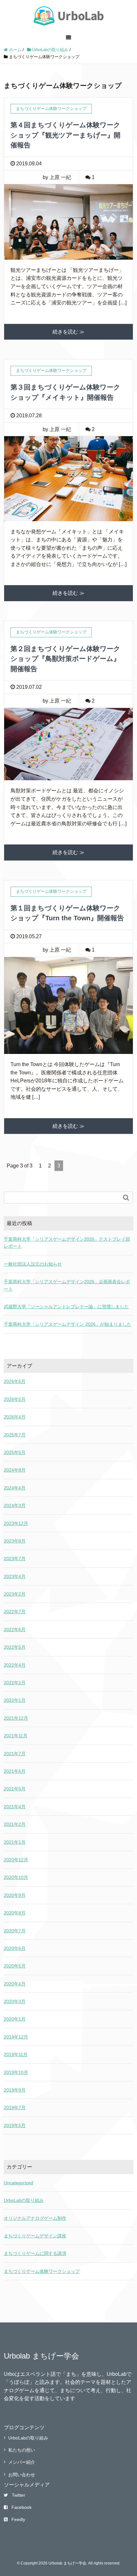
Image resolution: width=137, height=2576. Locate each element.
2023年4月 (15, 1576)
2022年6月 (15, 1630)
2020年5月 (15, 1966)
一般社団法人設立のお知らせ (33, 1264)
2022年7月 (15, 1612)
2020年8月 (15, 1913)
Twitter (18, 2495)
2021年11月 (16, 1736)
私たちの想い (22, 2450)
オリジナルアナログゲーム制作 (35, 2218)
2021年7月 (15, 1754)
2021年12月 (16, 1718)
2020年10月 (16, 1877)
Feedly (18, 2519)
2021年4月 (15, 1807)
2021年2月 (15, 1824)
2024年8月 (15, 1470)
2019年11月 (16, 2054)
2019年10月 (16, 2072)
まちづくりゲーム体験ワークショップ (42, 2271)
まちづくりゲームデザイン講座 (35, 2236)
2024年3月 (15, 1505)
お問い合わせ (22, 2475)
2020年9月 (15, 1895)
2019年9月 (15, 2090)
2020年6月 (15, 1948)
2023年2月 (15, 1594)
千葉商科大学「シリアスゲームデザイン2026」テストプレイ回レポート (67, 1243)
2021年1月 (15, 1842)
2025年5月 (15, 1452)
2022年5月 (15, 1647)
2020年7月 (15, 1931)
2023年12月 (16, 1523)
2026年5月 (15, 1399)
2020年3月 (15, 2001)
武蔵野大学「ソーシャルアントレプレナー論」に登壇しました (66, 1307)
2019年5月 (15, 2125)
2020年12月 (16, 1860)
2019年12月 (16, 2037)
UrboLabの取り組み (24, 2200)
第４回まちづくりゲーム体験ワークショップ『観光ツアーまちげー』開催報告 (65, 135)
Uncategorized (18, 2183)
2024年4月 (15, 1488)
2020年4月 (15, 1984)
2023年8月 (15, 1541)
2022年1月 (15, 1700)
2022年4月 (15, 1665)
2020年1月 (15, 2019)
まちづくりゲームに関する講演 (35, 2253)
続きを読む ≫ (68, 332)
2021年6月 (15, 1771)
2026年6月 (15, 1381)
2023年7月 (15, 1559)
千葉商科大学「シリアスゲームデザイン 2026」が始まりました (68, 1324)
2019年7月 (15, 2108)
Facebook (22, 2507)
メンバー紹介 (22, 2462)
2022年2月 (15, 1683)
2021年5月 (15, 1789)
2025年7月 (15, 1435)
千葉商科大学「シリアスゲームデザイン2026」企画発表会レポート (67, 1285)
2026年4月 (15, 1417)
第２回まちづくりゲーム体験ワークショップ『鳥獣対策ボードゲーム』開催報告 (65, 659)
